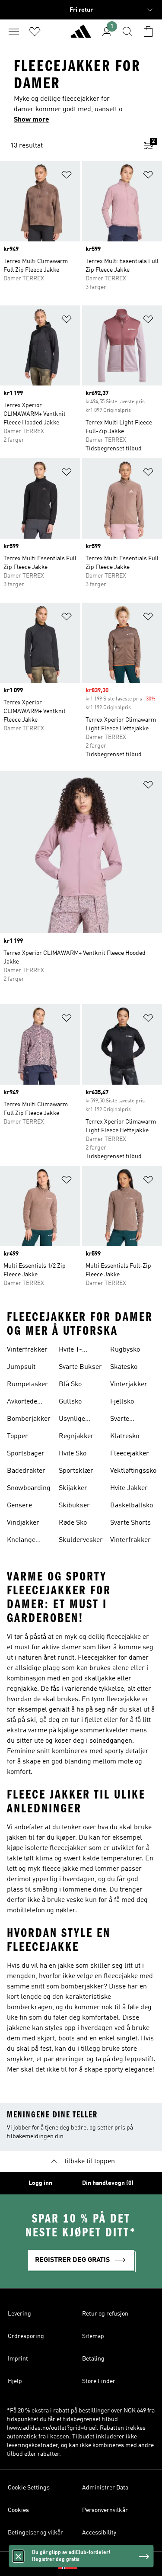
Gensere (19, 1506)
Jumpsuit (21, 1367)
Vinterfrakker (27, 1350)
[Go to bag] (148, 32)
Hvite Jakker (129, 1488)
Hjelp (15, 2381)
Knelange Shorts (21, 1541)
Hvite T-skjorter (71, 1351)
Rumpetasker (27, 1384)
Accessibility (99, 2533)
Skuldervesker (81, 1540)
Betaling (93, 2359)
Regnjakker (76, 1436)
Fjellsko (122, 1402)
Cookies (18, 2510)
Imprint (18, 2359)
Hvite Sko (73, 1454)
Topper (17, 1436)
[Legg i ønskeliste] (67, 176)
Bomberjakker (29, 1419)
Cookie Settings (29, 2488)
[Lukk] (18, 2556)
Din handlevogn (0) (108, 2183)
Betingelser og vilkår (35, 2533)
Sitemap (93, 2336)
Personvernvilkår (105, 2510)
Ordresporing (26, 2336)
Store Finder (99, 2381)
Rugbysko (125, 1350)
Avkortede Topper (22, 1403)
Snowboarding (29, 1488)
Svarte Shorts (130, 1523)
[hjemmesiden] (81, 35)
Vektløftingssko (133, 1471)
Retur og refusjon (105, 2314)
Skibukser (74, 1506)
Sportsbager (26, 1454)
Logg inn (40, 2183)
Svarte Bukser (80, 1367)
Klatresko (125, 1436)
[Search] (127, 32)
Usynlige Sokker (72, 1420)
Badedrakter (26, 1471)
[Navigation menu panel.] (14, 32)
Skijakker (73, 1488)
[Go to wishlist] (35, 32)
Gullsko (70, 1402)
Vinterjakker (129, 1384)
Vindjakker (23, 1523)
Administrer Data (105, 2488)
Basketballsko (132, 1506)
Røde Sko (73, 1523)
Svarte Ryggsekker (128, 1420)
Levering (19, 2314)
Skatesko (124, 1367)
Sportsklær (76, 1471)
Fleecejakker (130, 1454)
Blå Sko (70, 1384)
